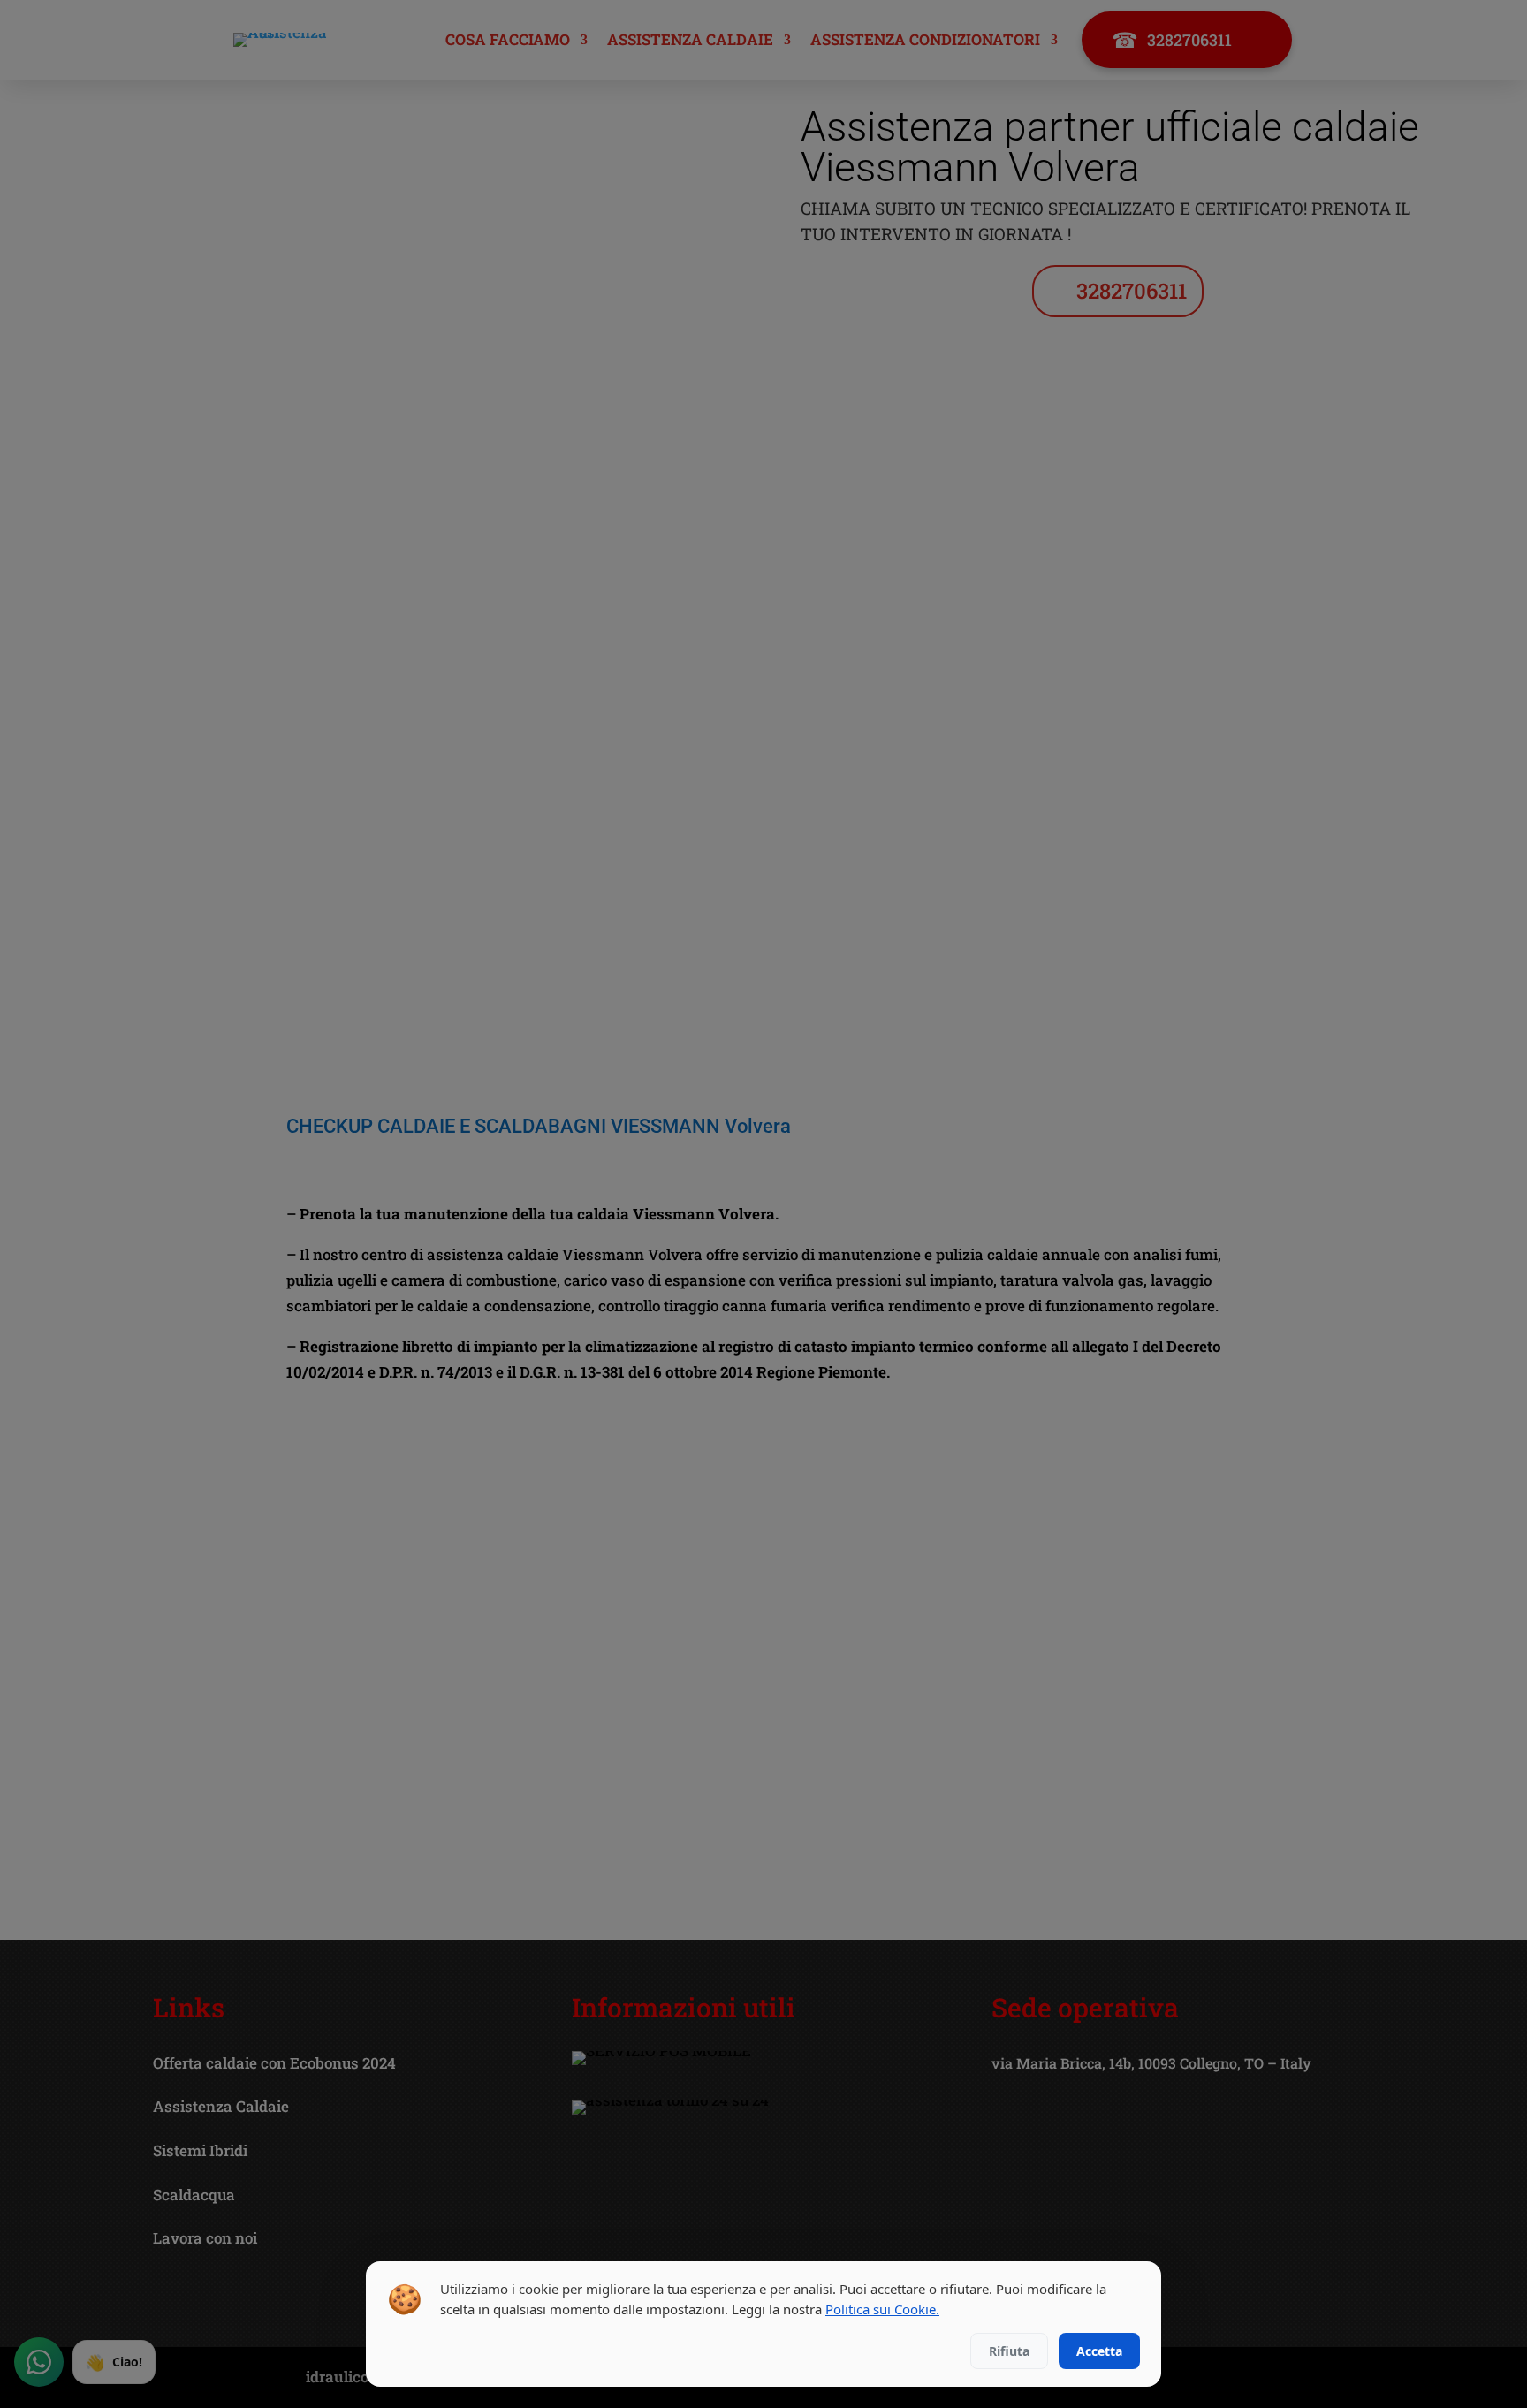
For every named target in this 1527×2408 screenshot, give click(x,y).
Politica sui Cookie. (882, 2309)
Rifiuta (1009, 2351)
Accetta (1099, 2351)
